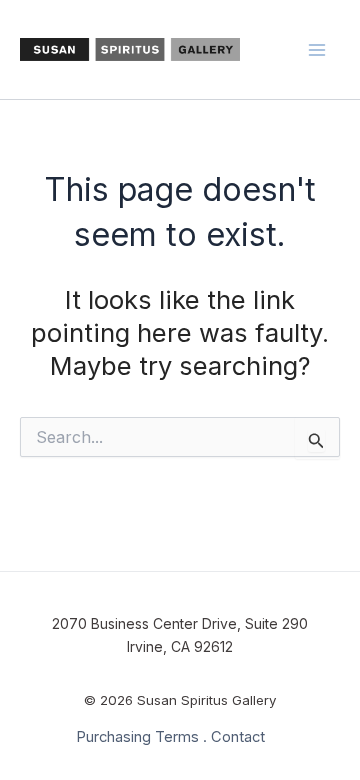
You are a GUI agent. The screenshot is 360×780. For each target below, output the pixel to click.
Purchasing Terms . (141, 737)
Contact (238, 737)
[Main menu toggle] (318, 50)
